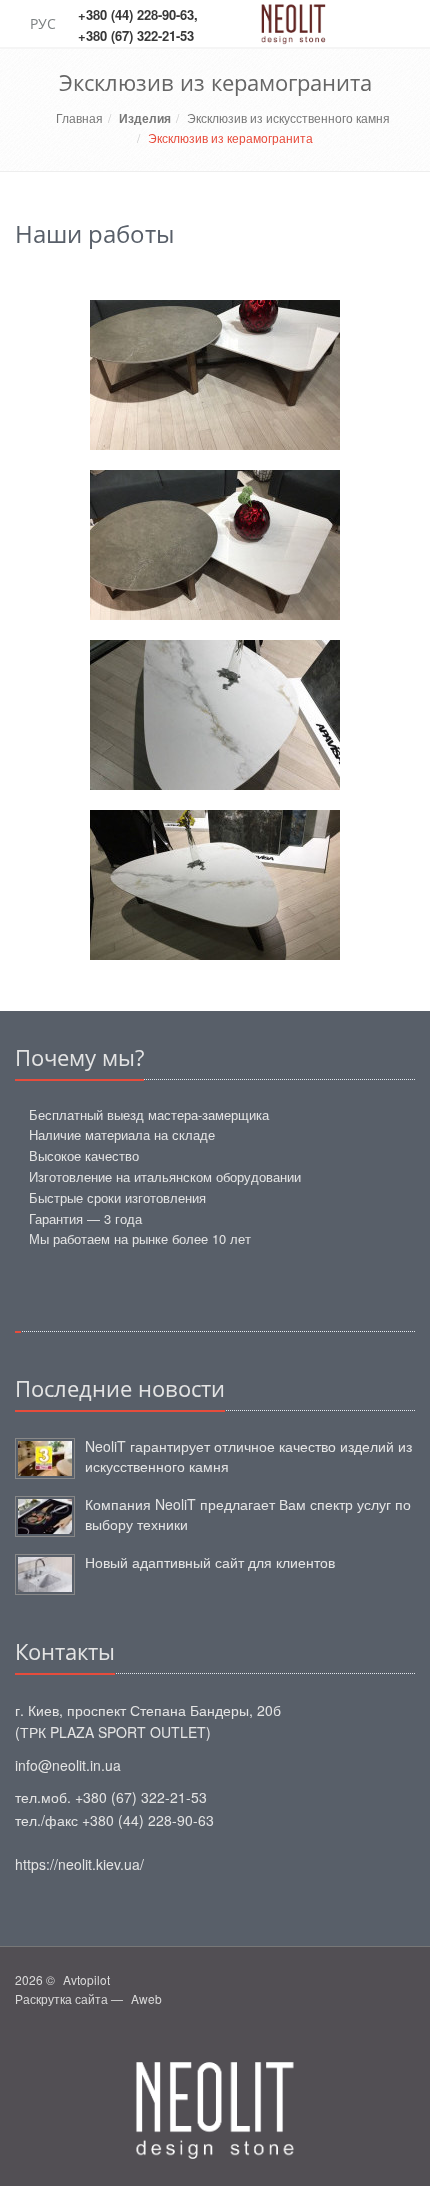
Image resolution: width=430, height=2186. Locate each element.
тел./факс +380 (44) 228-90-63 (114, 1820)
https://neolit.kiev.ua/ (79, 1864)
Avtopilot (86, 1979)
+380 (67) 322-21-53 (136, 35)
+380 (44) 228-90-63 (136, 14)
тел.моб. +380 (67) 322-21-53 (111, 1797)
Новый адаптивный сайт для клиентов (210, 1562)
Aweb (146, 1998)
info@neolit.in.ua (68, 1765)
